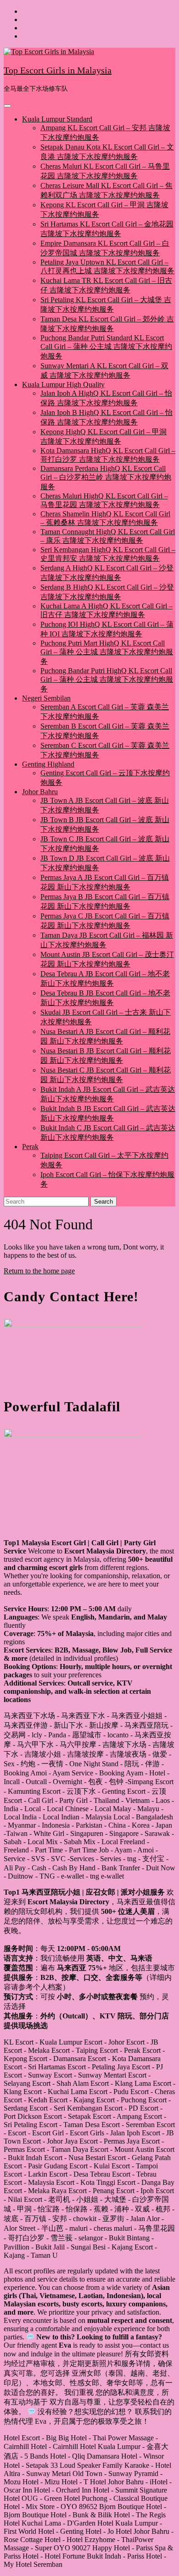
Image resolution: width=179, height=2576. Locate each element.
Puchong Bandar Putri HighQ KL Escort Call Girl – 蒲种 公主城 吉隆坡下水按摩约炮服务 (107, 680)
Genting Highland (48, 764)
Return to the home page (39, 1271)
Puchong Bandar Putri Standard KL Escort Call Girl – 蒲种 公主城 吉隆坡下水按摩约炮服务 (106, 347)
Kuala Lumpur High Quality (63, 384)
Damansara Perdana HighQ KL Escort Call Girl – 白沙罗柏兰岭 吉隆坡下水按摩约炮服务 (106, 478)
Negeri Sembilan (46, 698)
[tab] (7, 106)
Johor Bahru (40, 792)
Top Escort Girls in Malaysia (58, 70)
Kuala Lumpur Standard (57, 119)
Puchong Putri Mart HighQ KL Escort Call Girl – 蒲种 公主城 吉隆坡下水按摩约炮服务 (107, 652)
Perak (30, 1147)
